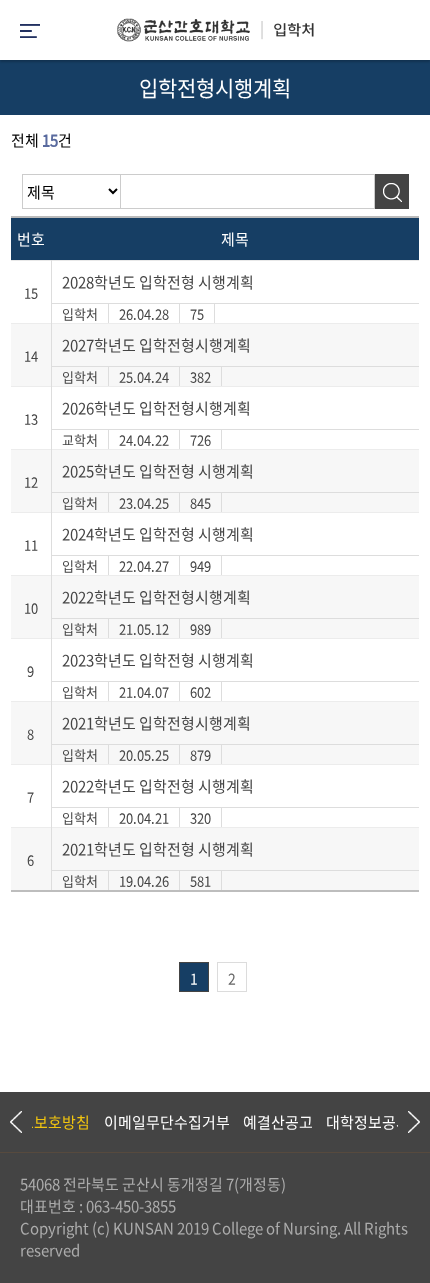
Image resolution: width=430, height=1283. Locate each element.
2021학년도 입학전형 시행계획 (158, 849)
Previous (15, 1122)
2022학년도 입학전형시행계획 (156, 597)
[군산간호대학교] (215, 35)
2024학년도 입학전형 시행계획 (158, 534)
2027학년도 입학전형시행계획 (156, 345)
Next (405, 1122)
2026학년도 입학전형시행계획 (156, 408)
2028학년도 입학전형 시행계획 (158, 282)
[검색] (391, 191)
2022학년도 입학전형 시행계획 (158, 786)
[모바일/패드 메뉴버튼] (30, 32)
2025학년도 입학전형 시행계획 (158, 471)
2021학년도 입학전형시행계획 (156, 723)
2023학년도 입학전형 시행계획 (158, 660)
